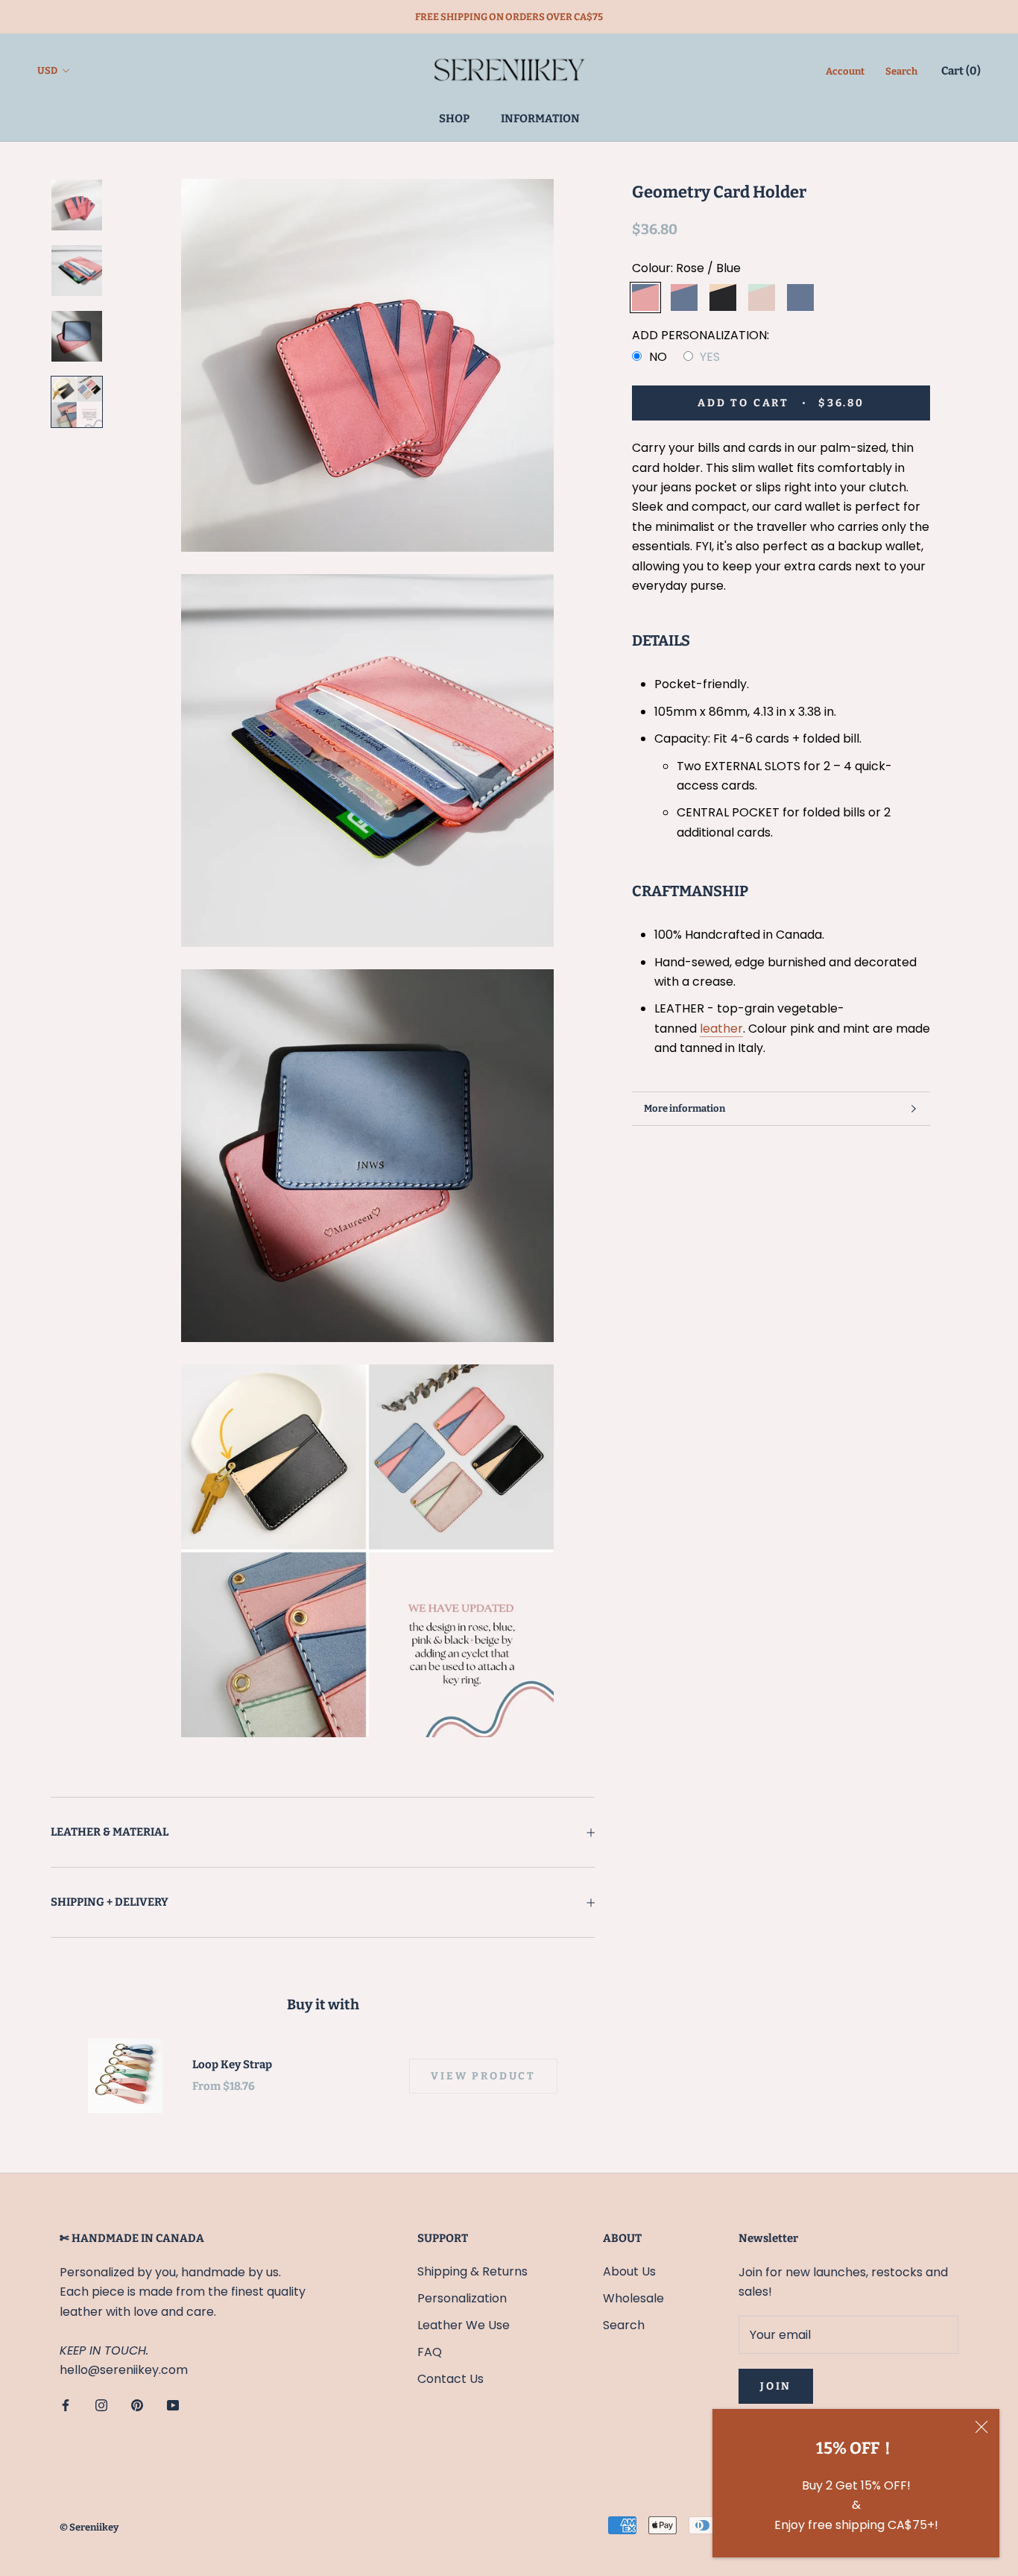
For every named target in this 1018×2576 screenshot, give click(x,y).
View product (483, 2076)
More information (685, 1108)
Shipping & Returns (472, 2271)
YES (710, 357)
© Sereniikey (89, 2527)
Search (901, 71)
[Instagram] (101, 2405)
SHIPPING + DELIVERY (110, 1902)
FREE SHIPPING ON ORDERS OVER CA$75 (509, 17)
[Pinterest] (137, 2405)
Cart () (961, 71)
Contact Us (450, 2379)
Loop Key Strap (232, 2065)
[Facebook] (66, 2405)
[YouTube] (173, 2405)
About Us (629, 2271)
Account (845, 71)
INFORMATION (540, 119)
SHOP (454, 119)
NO (658, 357)
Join (776, 2386)
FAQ (430, 2352)
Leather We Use (464, 2325)
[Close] (981, 2427)
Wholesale (633, 2298)
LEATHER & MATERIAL (110, 1832)
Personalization (462, 2298)
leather (721, 1029)
